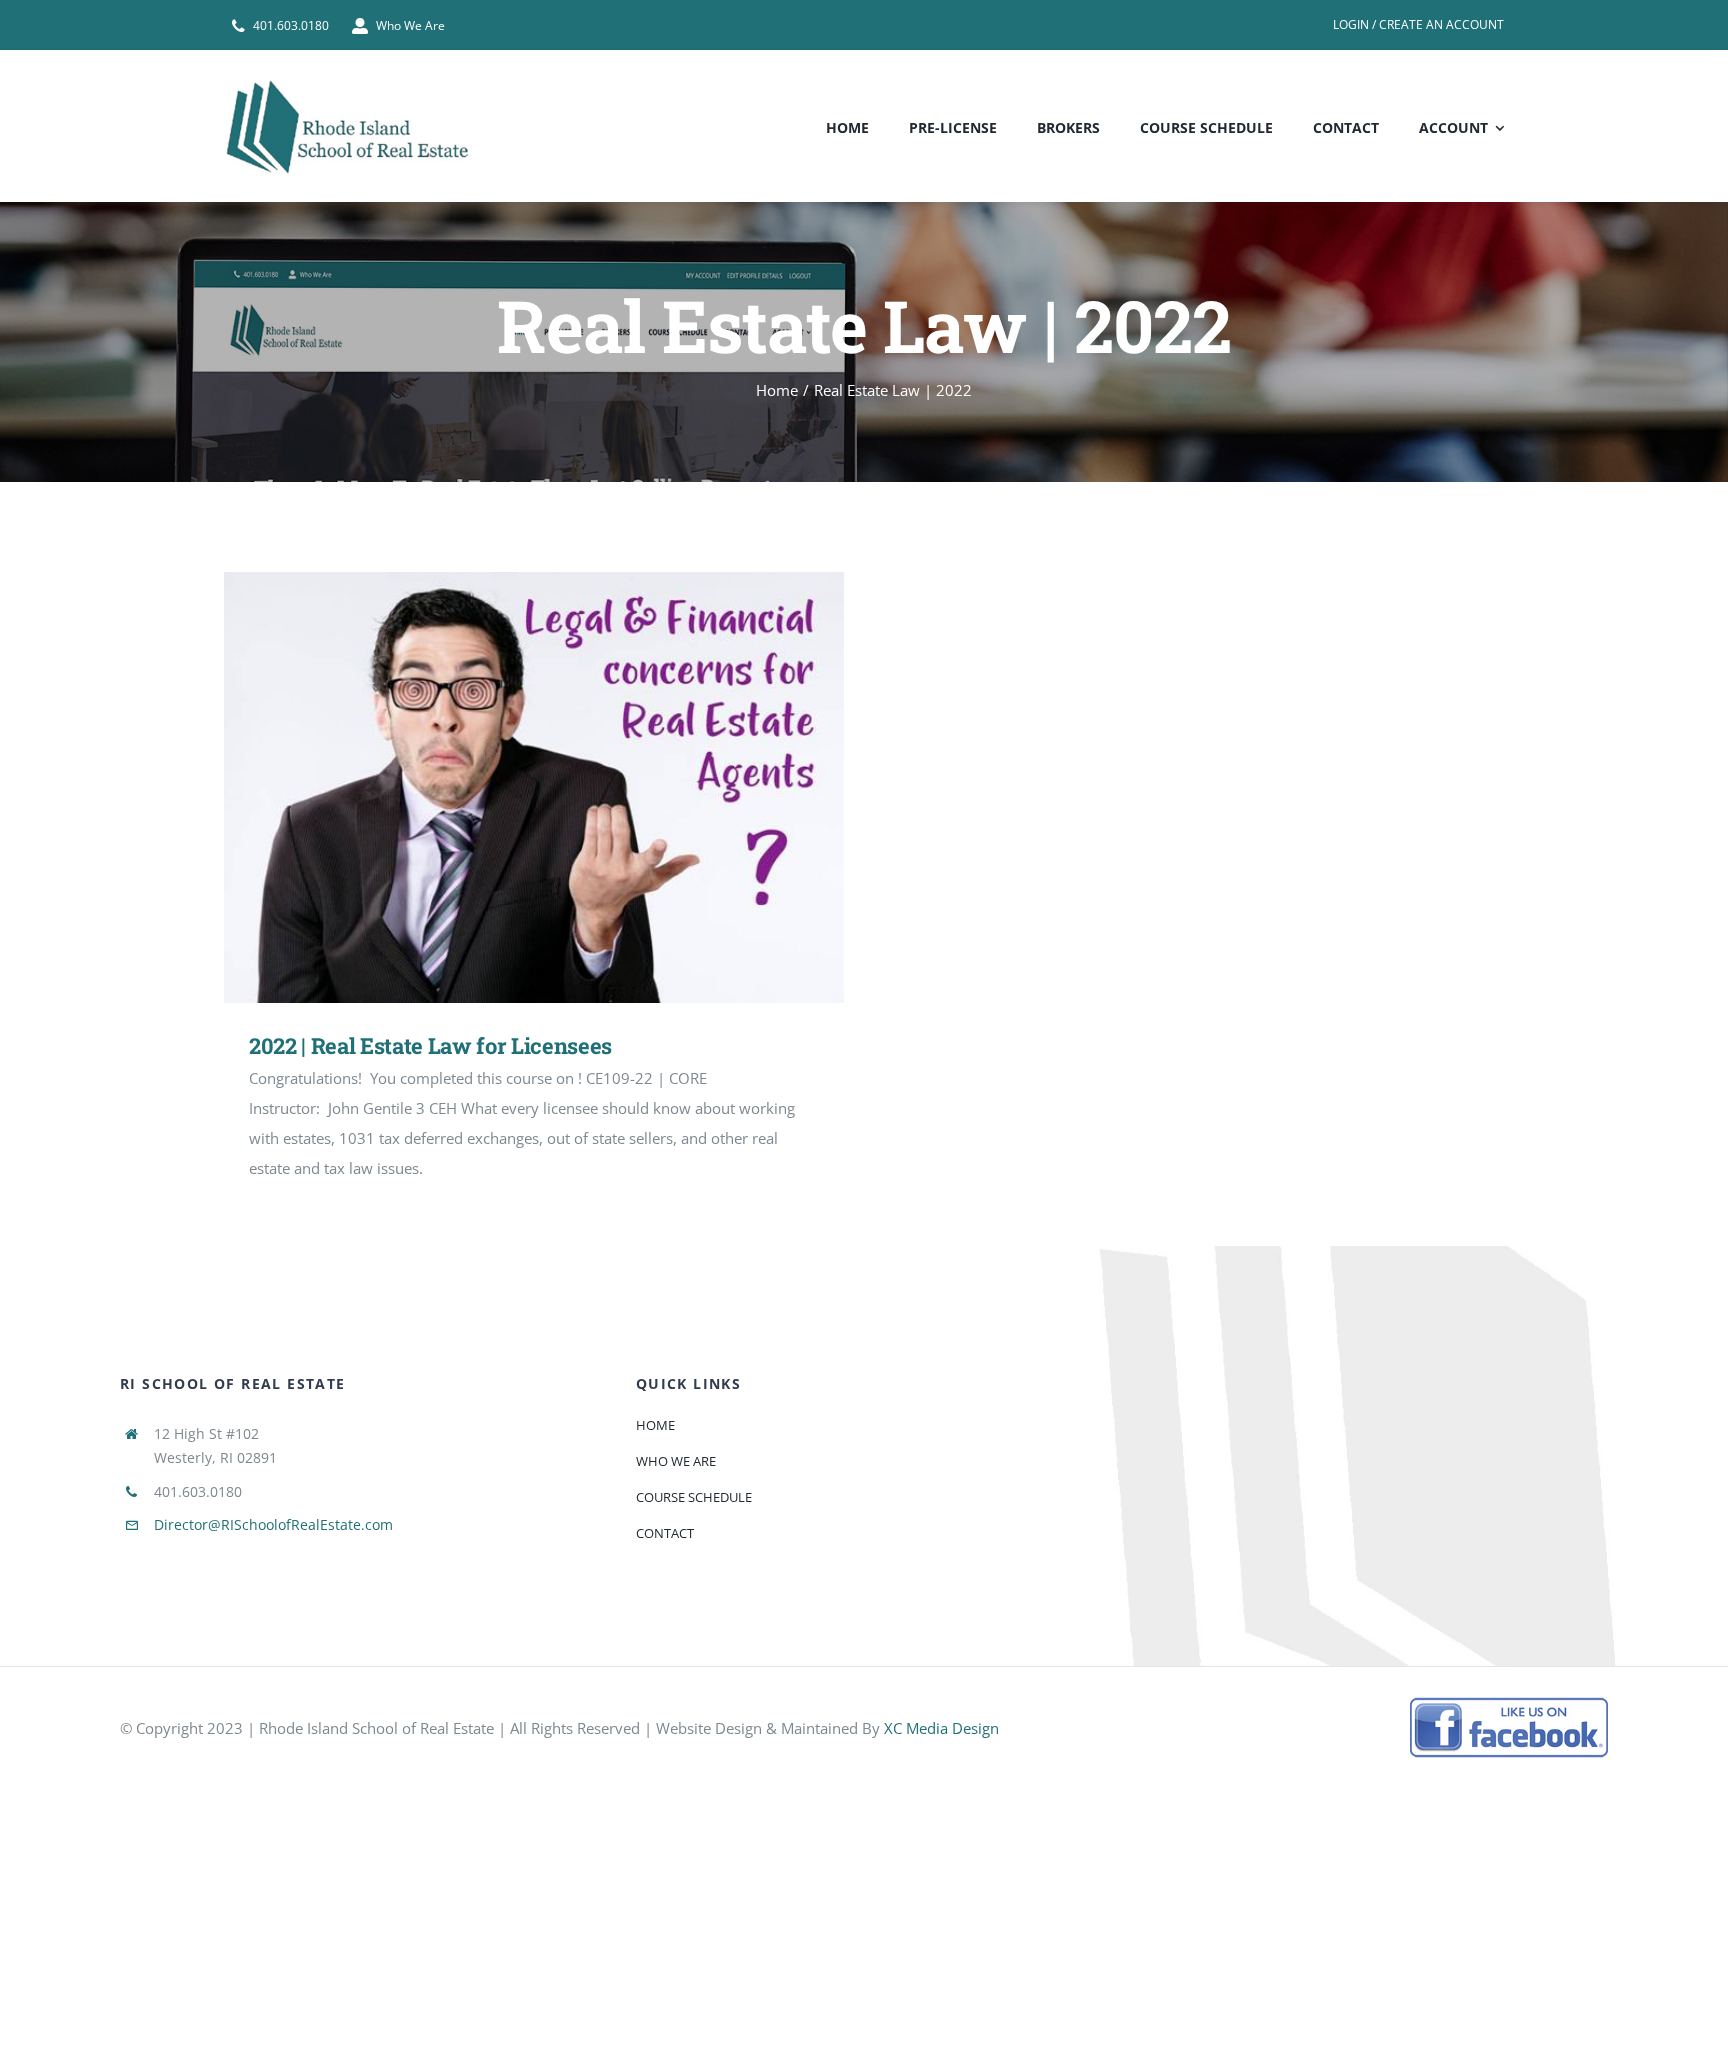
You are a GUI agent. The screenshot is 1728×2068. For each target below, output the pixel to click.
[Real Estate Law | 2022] (534, 787)
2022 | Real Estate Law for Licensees (505, 787)
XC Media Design (941, 1728)
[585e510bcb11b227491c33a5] (1509, 1704)
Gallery (563, 787)
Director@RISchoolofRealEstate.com (273, 1524)
